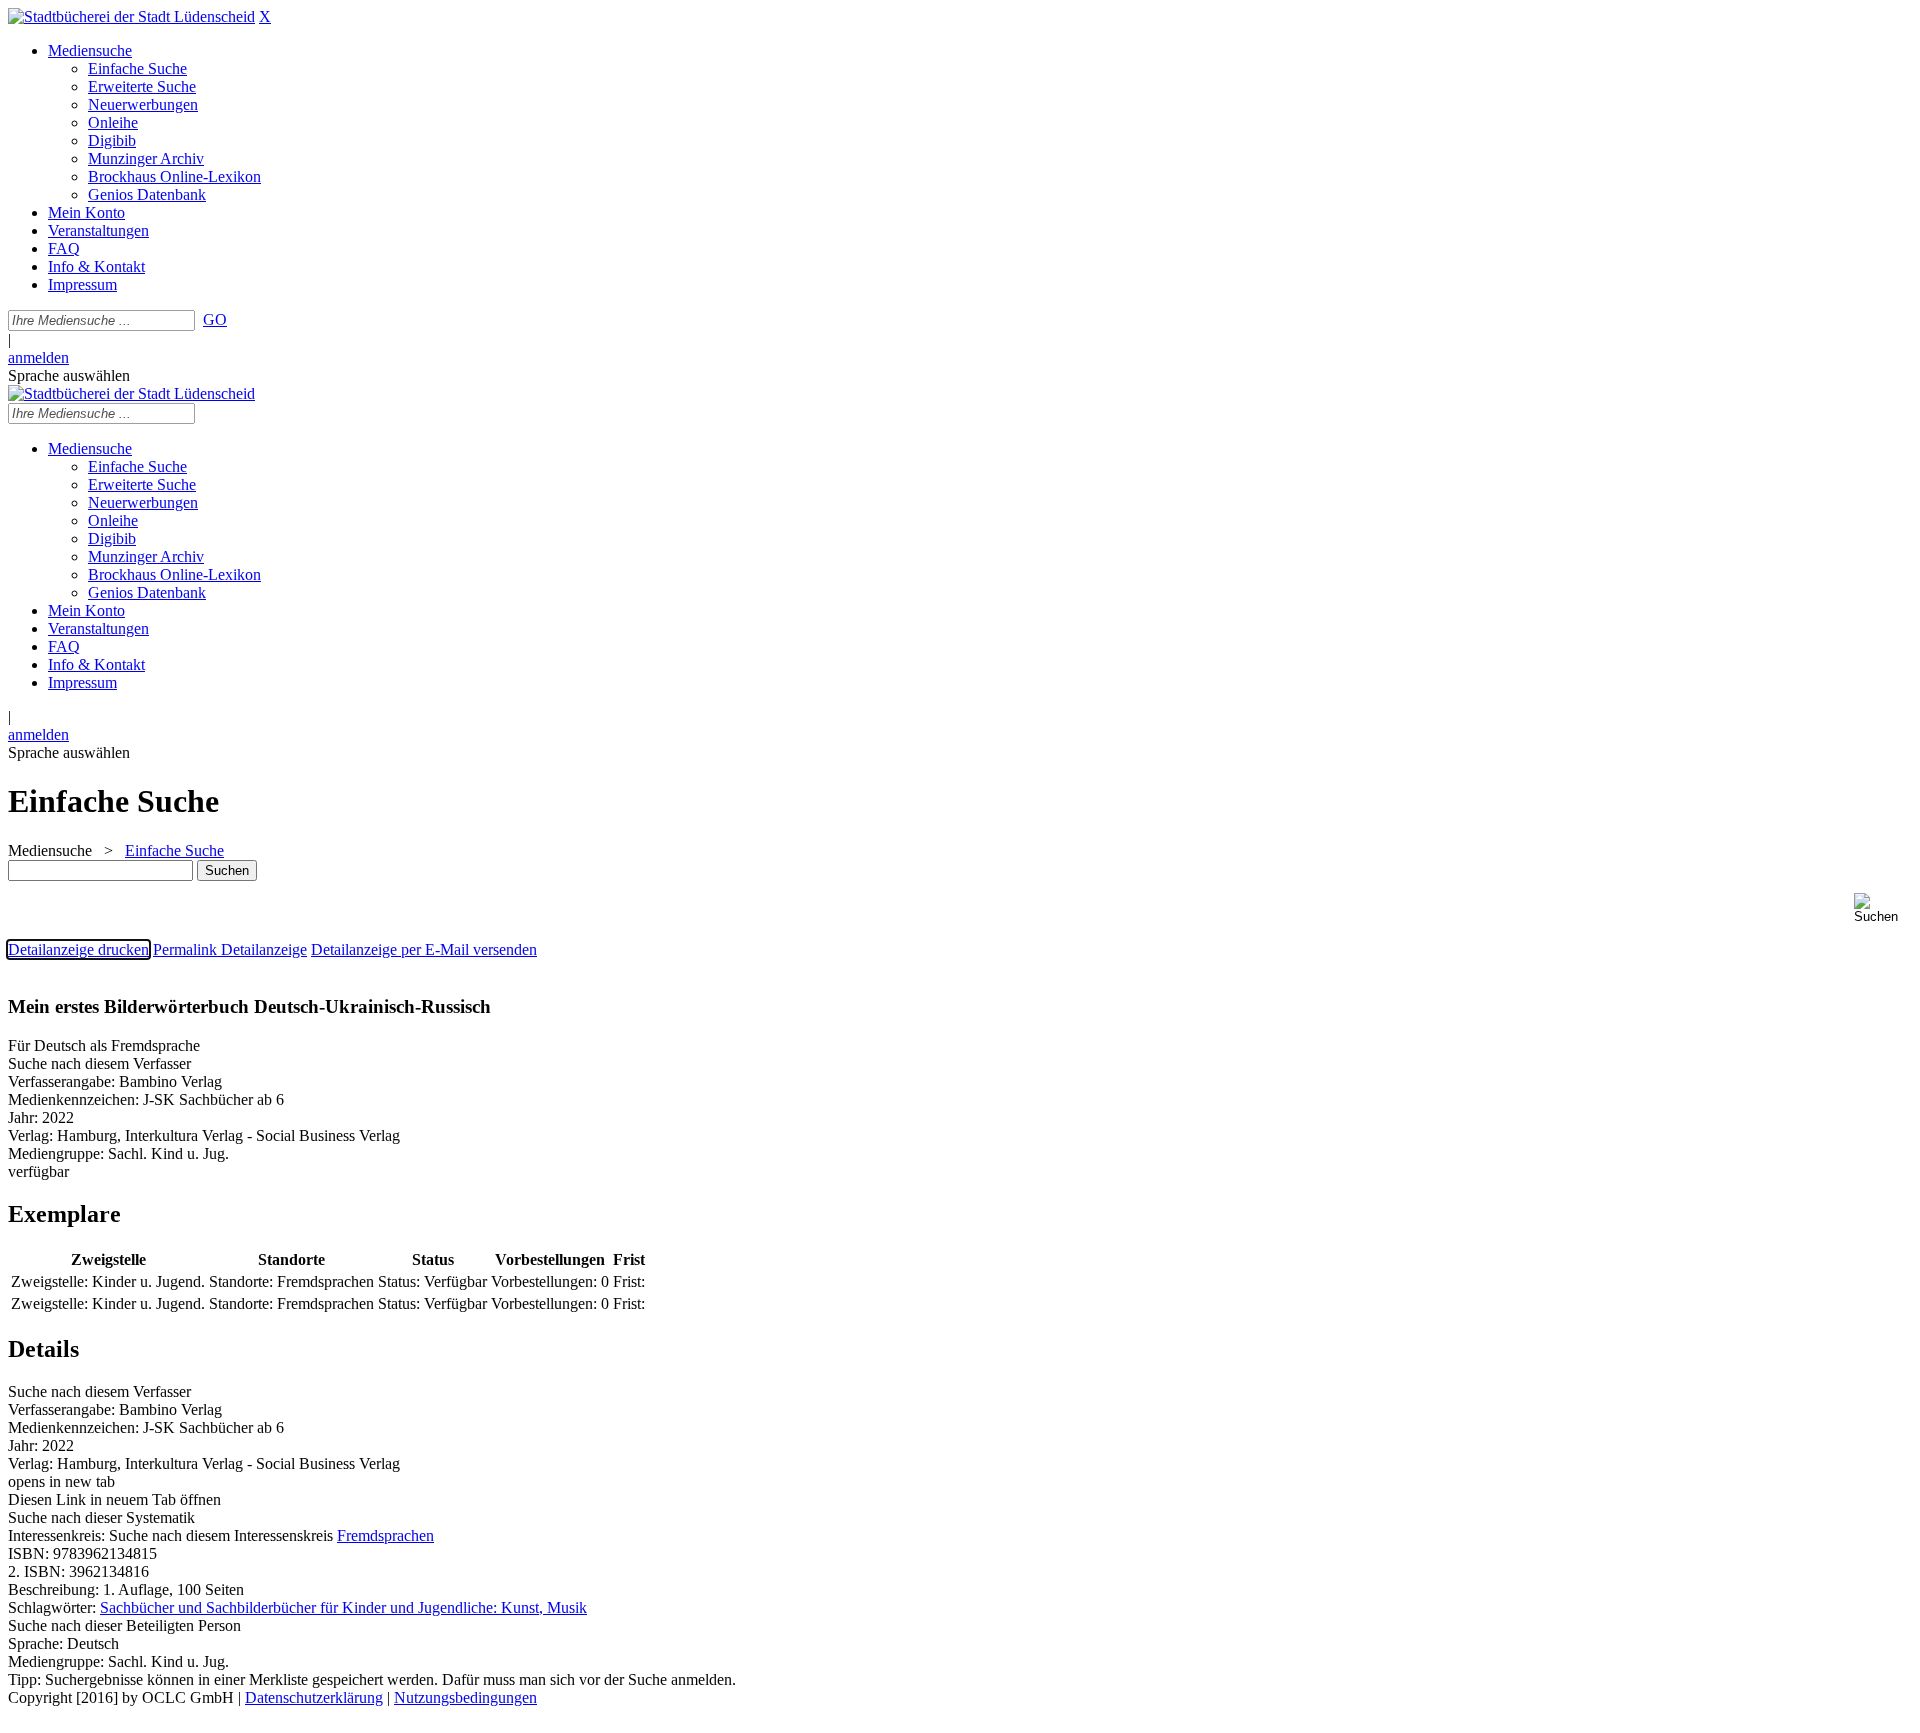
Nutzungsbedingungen (465, 1697)
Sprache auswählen (69, 375)
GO (215, 319)
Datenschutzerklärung (314, 1697)
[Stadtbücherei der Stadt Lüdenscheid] (131, 16)
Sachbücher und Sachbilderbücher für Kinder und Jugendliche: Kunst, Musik (343, 1607)
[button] (1883, 908)
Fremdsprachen (385, 1535)
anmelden (38, 357)
